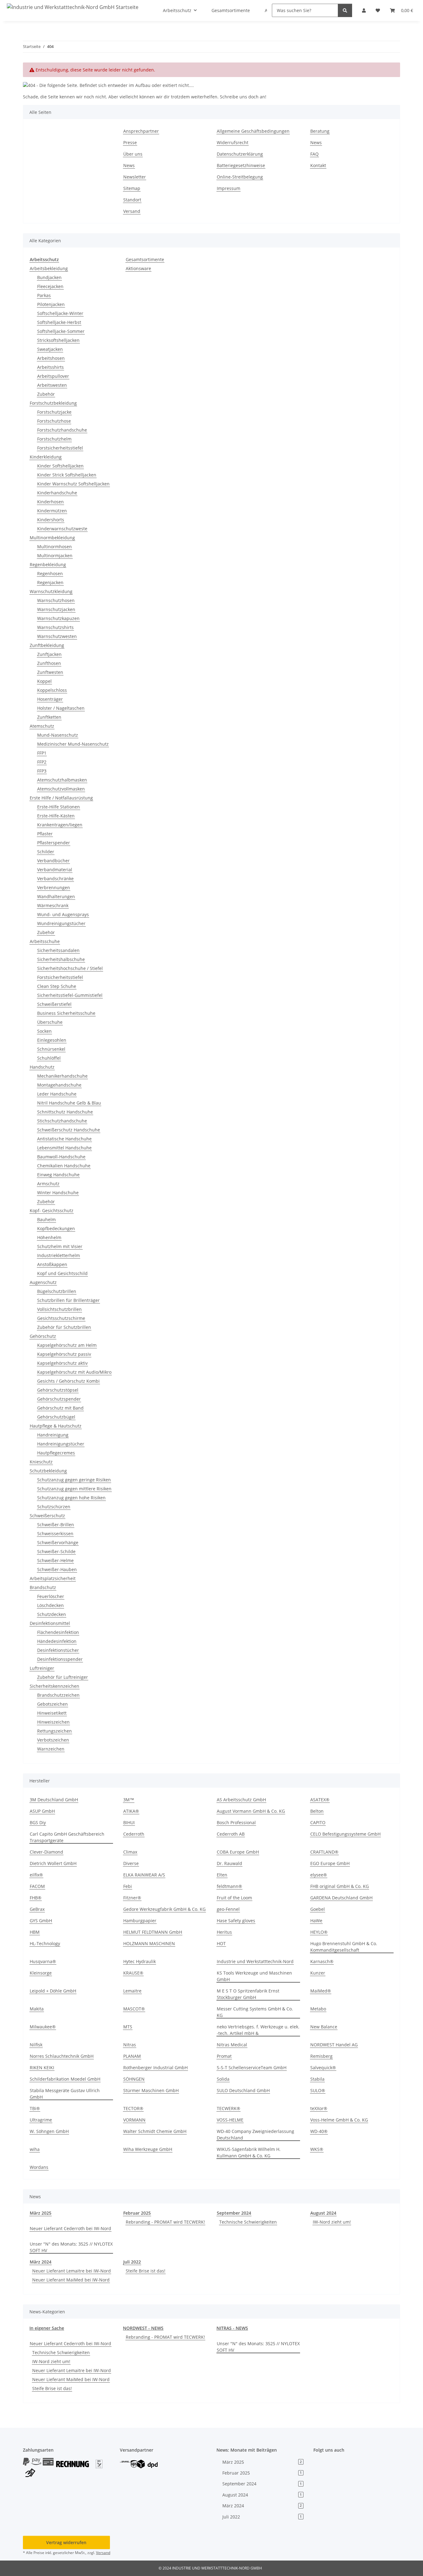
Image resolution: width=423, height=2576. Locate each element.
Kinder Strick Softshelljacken (67, 475)
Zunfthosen (49, 663)
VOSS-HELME (230, 2120)
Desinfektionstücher (58, 1650)
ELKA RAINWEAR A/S (144, 1875)
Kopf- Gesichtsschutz (52, 1210)
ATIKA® (131, 1811)
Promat (224, 2056)
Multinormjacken (55, 556)
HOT (221, 1943)
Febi (128, 1886)
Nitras (130, 2045)
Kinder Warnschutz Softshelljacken (73, 484)
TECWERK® (229, 2108)
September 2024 (234, 2213)
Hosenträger (50, 699)
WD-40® (319, 2131)
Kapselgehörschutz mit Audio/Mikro (74, 1372)
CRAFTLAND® (324, 1852)
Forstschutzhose (54, 421)
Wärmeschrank (53, 905)
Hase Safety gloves (236, 1921)
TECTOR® (133, 2108)
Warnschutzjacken (56, 609)
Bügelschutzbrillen (57, 1291)
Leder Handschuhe (57, 1094)
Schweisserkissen (55, 1534)
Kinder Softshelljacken (60, 466)
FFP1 (42, 753)
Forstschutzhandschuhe (62, 430)
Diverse (131, 1863)
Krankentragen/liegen (60, 825)
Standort (132, 200)
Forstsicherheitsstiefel (60, 448)
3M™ (129, 1800)
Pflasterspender (54, 843)
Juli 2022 (132, 2262)
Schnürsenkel (51, 1049)
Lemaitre (132, 1991)
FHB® (36, 1898)
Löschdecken (50, 1605)
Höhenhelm (49, 1237)
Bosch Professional (236, 1822)
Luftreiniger (42, 1668)
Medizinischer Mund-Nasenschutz (73, 744)
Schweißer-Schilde (56, 1551)
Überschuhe (50, 1022)
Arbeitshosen (51, 358)
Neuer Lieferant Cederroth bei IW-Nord (70, 2228)
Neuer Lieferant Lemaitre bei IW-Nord (72, 2271)
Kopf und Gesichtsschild (62, 1273)
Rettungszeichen (55, 1731)
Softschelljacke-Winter (60, 313)
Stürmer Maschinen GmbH (151, 2090)
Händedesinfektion (57, 1641)
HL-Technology (45, 1943)
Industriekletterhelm (59, 1255)
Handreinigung (53, 1435)
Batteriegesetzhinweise (241, 165)
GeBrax (37, 1909)
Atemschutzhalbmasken (62, 780)
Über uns (133, 154)
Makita (37, 2009)
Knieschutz (41, 1462)
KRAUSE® (133, 1973)
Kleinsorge (41, 1973)
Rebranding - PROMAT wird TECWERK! (165, 2222)
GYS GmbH (41, 1921)
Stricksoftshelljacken (58, 340)
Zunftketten (49, 717)
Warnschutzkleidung (51, 591)
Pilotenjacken (51, 304)
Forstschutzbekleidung (53, 403)
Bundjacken (49, 277)
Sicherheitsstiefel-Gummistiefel (70, 995)
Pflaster (45, 834)
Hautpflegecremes (56, 1453)
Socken (44, 1031)
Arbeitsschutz (44, 259)
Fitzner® (132, 1898)
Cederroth (134, 1834)
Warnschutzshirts (55, 627)
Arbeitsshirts (50, 367)
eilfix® (36, 1875)
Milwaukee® (43, 2027)
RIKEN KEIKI (42, 2068)
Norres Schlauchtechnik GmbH (62, 2056)
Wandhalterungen (56, 896)
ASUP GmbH (42, 1811)
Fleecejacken (50, 286)
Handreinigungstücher (61, 1444)
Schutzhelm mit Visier (60, 1246)
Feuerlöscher (51, 1596)
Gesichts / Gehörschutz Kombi (68, 1381)
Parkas (44, 295)
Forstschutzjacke (54, 412)
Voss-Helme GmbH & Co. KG (339, 2120)
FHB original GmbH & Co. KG (340, 1886)
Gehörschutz (43, 1336)
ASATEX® (320, 1800)
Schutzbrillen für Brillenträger (68, 1300)
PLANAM (132, 2056)
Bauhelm (46, 1219)
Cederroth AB (231, 1834)
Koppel (44, 681)
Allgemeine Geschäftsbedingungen (253, 131)
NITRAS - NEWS (232, 2328)
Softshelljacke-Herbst (59, 322)
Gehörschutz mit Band (60, 1408)
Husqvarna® (43, 1961)
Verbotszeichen (53, 1740)
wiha (35, 2149)
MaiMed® (321, 1991)
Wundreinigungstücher (61, 923)
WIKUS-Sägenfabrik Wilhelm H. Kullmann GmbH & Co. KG (249, 2152)
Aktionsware (138, 268)
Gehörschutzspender (59, 1399)
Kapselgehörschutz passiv (64, 1354)
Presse (130, 142)
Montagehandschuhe (59, 1085)
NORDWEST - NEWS (143, 2328)
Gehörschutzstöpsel (58, 1390)
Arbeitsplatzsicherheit (53, 1578)
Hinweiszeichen (53, 1722)
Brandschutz (43, 1587)
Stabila (317, 2079)
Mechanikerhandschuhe (62, 1076)
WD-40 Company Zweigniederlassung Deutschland (255, 2134)
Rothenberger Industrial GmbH (155, 2068)
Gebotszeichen (52, 1704)
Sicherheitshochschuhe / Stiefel (70, 968)
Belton (317, 1811)
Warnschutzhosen (56, 600)
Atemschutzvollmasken (61, 789)
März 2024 (41, 2262)
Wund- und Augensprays (63, 914)
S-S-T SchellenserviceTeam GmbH (252, 2068)
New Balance (324, 2027)
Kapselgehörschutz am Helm (67, 1345)
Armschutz (48, 1184)
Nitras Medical (232, 2045)
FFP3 (42, 771)
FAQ (314, 154)
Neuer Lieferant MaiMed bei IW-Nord (71, 2280)
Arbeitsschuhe (45, 941)
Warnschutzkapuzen (58, 618)
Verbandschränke (55, 879)
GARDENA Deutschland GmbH (341, 1898)
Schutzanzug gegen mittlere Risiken (74, 1489)
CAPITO (318, 1822)
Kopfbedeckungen (56, 1228)
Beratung (320, 131)
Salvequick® (323, 2068)
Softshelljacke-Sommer (61, 331)
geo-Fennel (228, 1909)
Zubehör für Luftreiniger (63, 1677)
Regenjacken (50, 582)
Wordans (39, 2167)
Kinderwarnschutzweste (62, 529)
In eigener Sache (47, 2328)
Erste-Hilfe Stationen (59, 807)
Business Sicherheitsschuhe (66, 1013)
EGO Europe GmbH (330, 1863)
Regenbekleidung (48, 564)
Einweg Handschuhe (58, 1175)
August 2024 (323, 2213)
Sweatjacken (50, 349)
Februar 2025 (137, 2213)
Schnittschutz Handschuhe (65, 1112)
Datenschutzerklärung (240, 154)
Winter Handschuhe (58, 1193)
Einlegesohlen (52, 1040)
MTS (128, 2027)
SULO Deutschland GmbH (243, 2090)
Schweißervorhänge (58, 1542)
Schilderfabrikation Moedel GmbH (65, 2079)
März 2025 (41, 2213)
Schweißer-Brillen (56, 1525)
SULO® (318, 2090)
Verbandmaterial (55, 870)
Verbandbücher (53, 861)
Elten (222, 1875)
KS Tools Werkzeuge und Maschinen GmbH (254, 1976)
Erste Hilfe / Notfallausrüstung (61, 798)
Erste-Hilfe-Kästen (56, 816)
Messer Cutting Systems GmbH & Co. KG (255, 2012)
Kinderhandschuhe (57, 493)
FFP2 (42, 762)
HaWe (316, 1921)
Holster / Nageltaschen (61, 708)
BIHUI (129, 1822)
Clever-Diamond (46, 1852)
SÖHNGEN (134, 2079)
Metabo (318, 2009)
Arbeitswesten (52, 385)
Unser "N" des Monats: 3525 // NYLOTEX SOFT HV (71, 2247)
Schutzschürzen (54, 1507)
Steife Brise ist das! (146, 2271)
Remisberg (321, 2056)
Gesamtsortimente (145, 259)
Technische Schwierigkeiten (248, 2222)
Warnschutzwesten (57, 636)
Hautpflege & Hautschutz (56, 1426)
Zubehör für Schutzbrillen (64, 1327)
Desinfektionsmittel (50, 1623)
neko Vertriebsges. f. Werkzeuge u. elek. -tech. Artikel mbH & (258, 2030)
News (129, 165)
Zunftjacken (49, 654)
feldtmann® (229, 1886)
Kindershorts (51, 520)
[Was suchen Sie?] (345, 10)
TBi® (35, 2108)
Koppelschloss (52, 690)
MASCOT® (134, 2009)
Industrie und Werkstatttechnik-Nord (255, 1961)
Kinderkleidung (46, 457)
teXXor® (319, 2108)
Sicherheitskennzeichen (55, 1686)
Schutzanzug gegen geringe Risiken (74, 1480)
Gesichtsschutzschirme (61, 1318)
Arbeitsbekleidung (49, 268)
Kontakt (318, 165)
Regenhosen (50, 573)
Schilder (46, 852)
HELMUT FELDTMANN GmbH (153, 1932)
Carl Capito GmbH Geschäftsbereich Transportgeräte (67, 1837)
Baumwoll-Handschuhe (61, 1157)
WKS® (317, 2149)
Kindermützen (52, 511)
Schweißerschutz (47, 1516)
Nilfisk (36, 2045)
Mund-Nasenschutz (58, 735)
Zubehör (46, 394)
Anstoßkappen (52, 1264)
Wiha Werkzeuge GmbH (148, 2149)
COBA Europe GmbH (238, 1852)
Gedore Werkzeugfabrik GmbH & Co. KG (164, 1909)
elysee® (319, 1875)
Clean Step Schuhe (57, 986)
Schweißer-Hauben (57, 1569)
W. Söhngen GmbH (49, 2131)
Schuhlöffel (49, 1058)
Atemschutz (42, 726)
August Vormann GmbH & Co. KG (251, 1811)
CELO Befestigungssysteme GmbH (345, 1834)
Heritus (224, 1932)
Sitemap (132, 188)
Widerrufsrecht (233, 142)
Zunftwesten (50, 672)
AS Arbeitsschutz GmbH (241, 1800)
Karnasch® (322, 1961)
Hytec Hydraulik (140, 1961)
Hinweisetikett (52, 1713)
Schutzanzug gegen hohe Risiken (71, 1498)
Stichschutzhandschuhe (62, 1121)
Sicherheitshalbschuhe (61, 959)
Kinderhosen (50, 502)
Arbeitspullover (53, 376)
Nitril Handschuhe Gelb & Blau (69, 1103)
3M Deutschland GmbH (54, 1800)
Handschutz (42, 1067)
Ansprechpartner (141, 131)
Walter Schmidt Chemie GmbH (155, 2131)
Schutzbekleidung (48, 1471)
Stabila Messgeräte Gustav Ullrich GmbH (65, 2094)
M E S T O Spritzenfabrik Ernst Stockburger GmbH (248, 1994)
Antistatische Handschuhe (64, 1139)
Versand (132, 211)
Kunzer (318, 1973)
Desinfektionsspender (60, 1659)
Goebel (318, 1909)
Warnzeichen (51, 1749)
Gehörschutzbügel (56, 1417)
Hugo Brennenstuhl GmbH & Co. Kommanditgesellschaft (344, 1947)
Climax (130, 1852)
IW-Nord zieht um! (332, 2222)
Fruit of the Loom (234, 1898)
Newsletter (135, 177)
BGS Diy (38, 1822)
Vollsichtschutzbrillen (59, 1309)
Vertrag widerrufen (66, 2542)
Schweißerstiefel (54, 1004)
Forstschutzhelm (54, 439)
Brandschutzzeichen (58, 1695)
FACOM (37, 1886)
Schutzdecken (52, 1614)
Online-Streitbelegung (240, 177)
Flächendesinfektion (58, 1632)
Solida (223, 2079)
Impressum (229, 188)
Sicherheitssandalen (58, 950)
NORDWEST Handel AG (334, 2045)
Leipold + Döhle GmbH (53, 1991)
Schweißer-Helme (55, 1560)
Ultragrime (41, 2120)
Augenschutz (43, 1282)
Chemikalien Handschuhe (64, 1166)
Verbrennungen (54, 887)
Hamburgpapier (140, 1921)
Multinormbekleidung (52, 538)
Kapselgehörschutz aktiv (62, 1363)
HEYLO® (319, 1932)
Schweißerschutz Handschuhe (69, 1130)
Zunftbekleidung (47, 645)
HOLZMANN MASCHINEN (149, 1943)
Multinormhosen (55, 547)
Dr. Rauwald (229, 1863)
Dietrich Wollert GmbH (53, 1863)
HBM (35, 1932)
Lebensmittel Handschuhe (64, 1148)
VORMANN (134, 2120)
